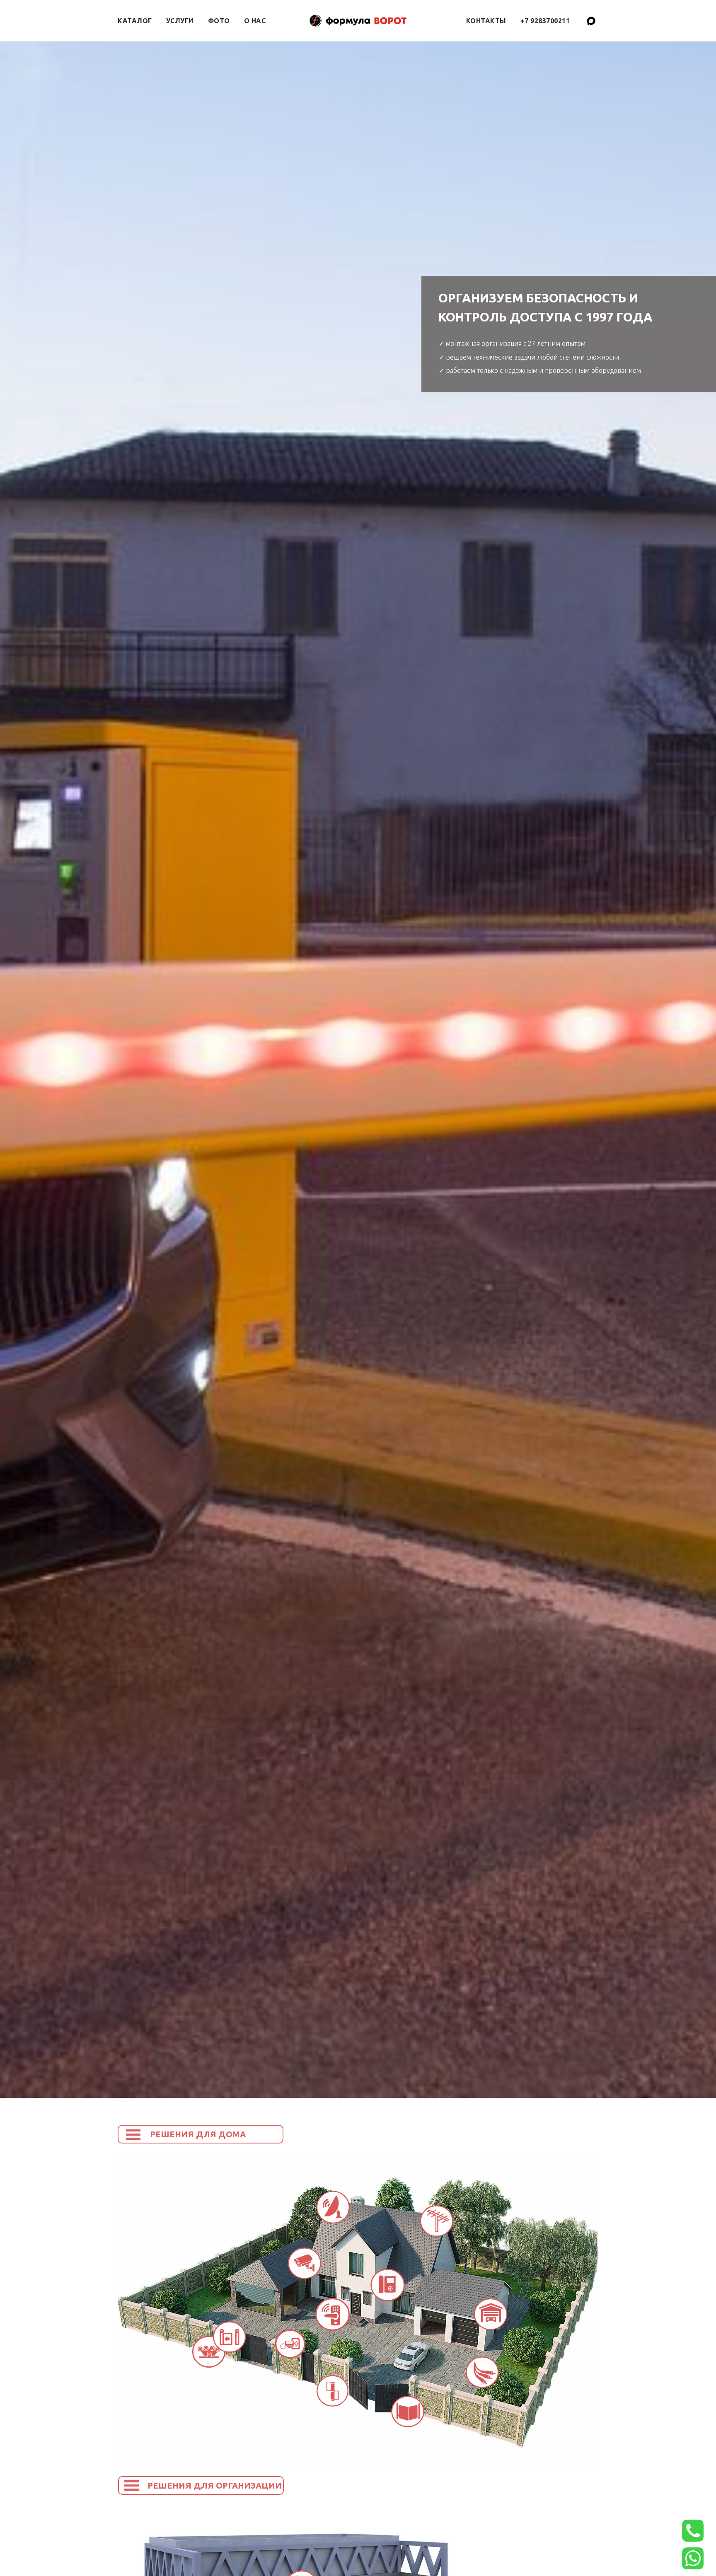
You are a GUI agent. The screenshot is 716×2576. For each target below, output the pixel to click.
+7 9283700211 (545, 21)
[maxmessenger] (591, 21)
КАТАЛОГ (135, 21)
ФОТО (219, 21)
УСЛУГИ (180, 21)
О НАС (255, 21)
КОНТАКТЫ (486, 21)
